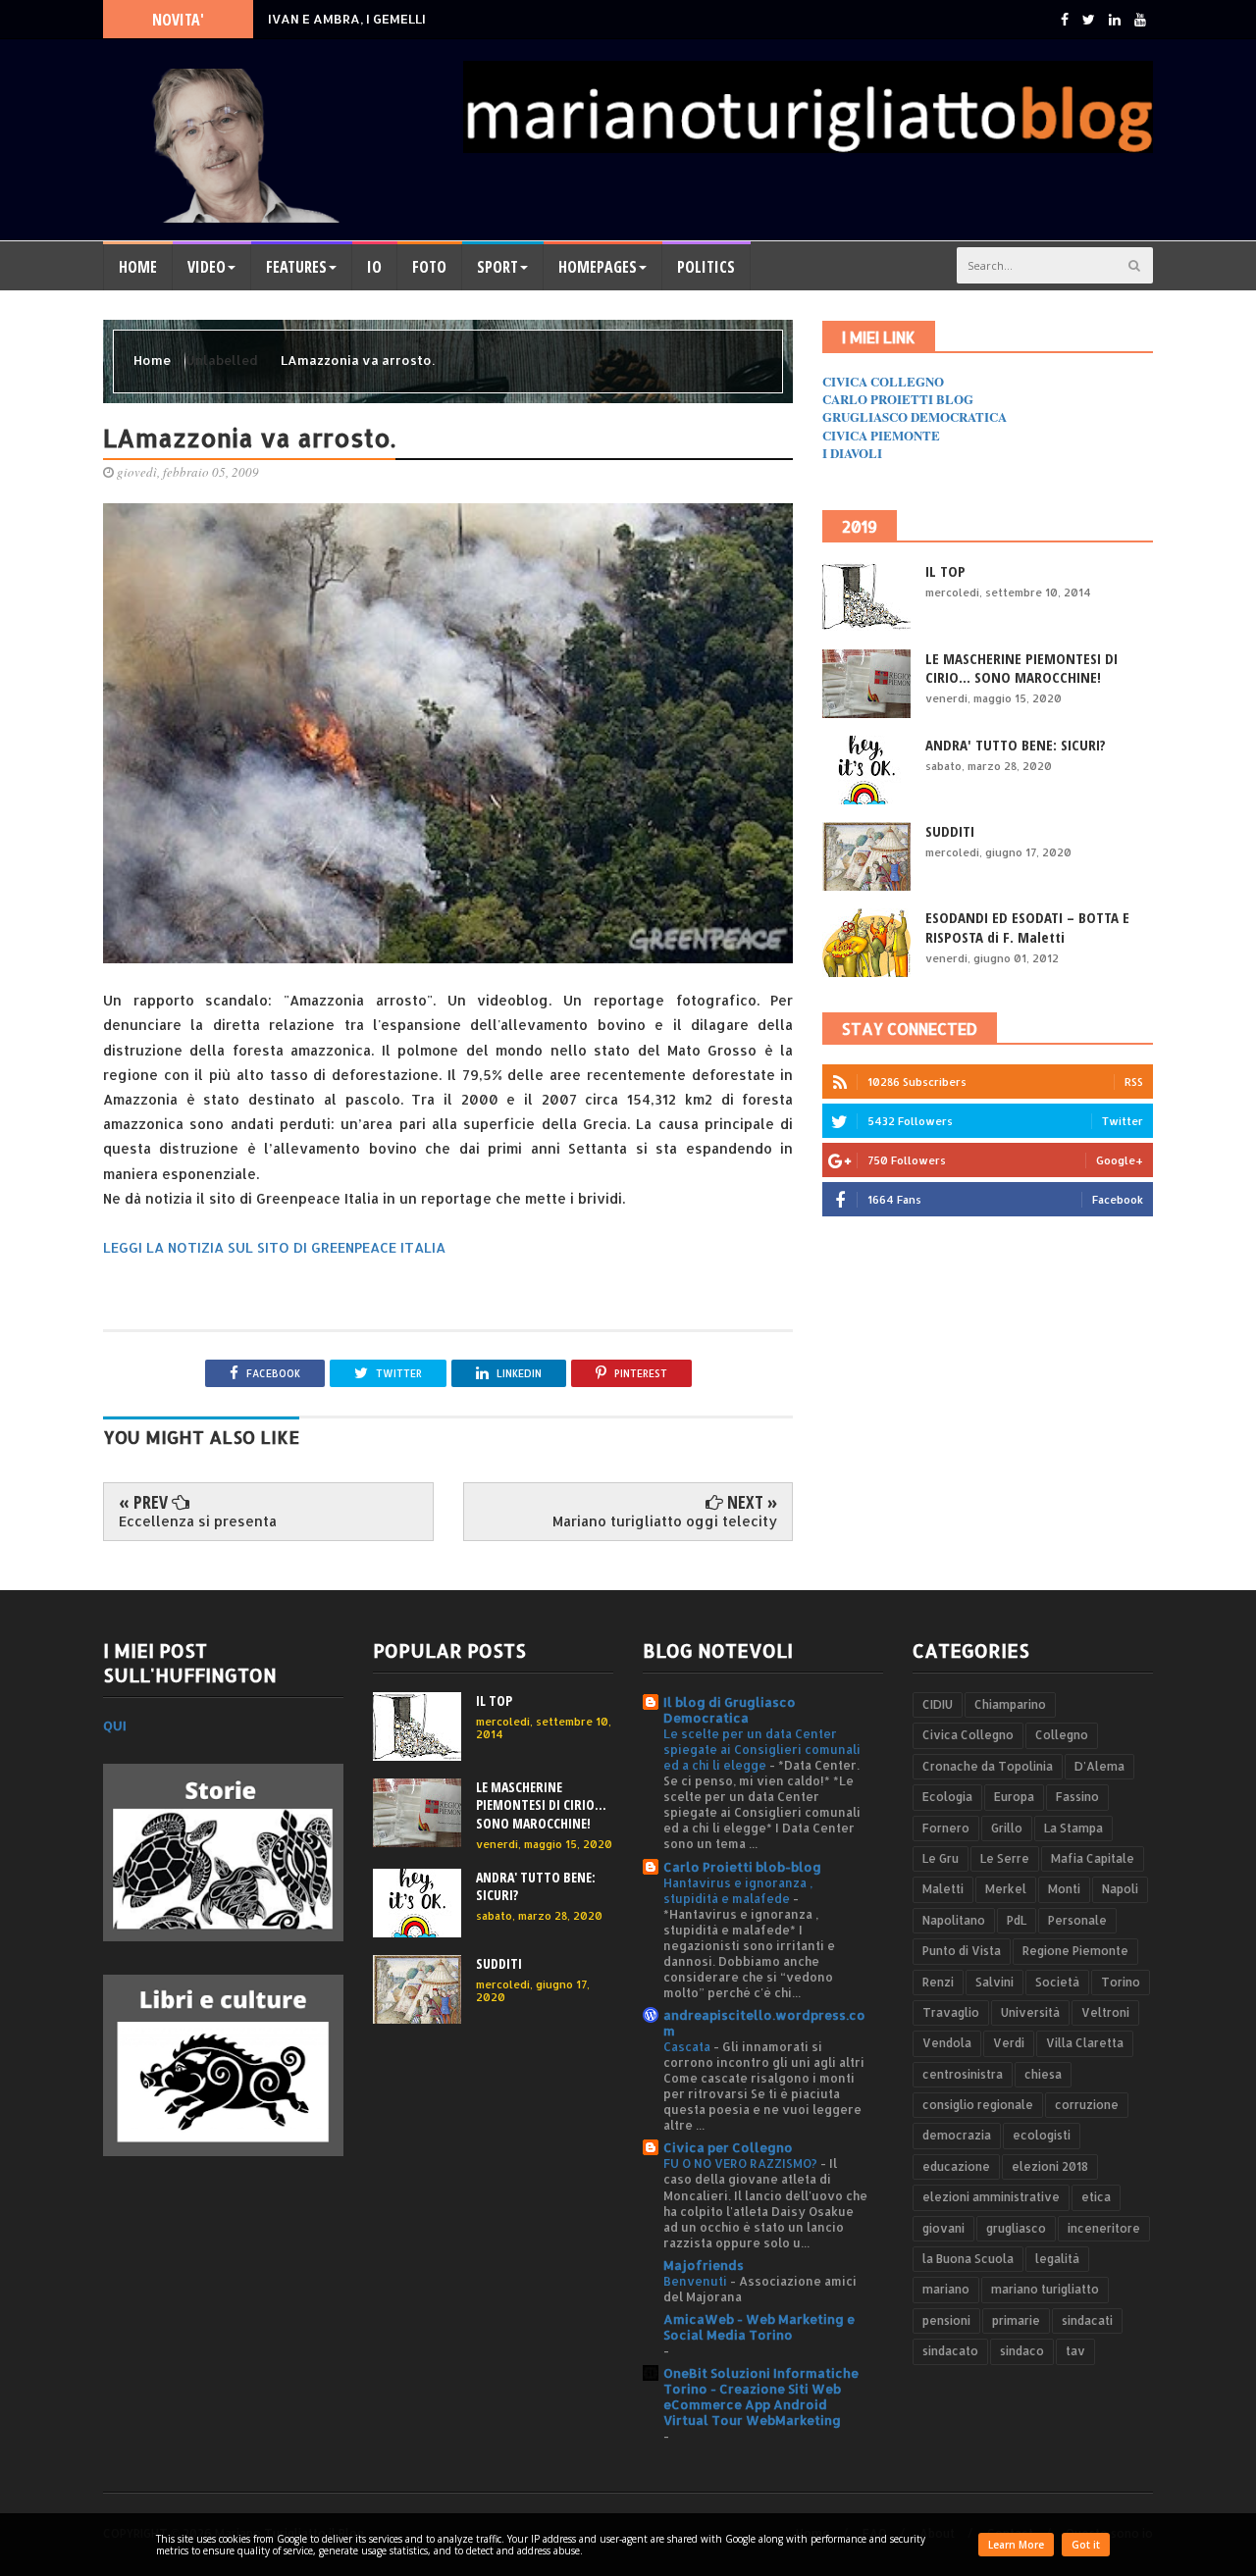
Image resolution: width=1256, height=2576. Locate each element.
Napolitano (954, 1920)
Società (1057, 1982)
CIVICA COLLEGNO (883, 381)
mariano (946, 2289)
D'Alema (1099, 1766)
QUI (115, 1726)
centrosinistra (963, 2074)
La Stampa (1073, 1828)
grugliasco (1016, 2228)
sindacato (950, 2351)
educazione (956, 2166)
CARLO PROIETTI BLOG (898, 399)
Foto (429, 267)
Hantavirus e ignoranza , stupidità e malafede (738, 1890)
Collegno (1062, 1735)
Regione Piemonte (1075, 1951)
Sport (497, 267)
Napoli (1120, 1889)
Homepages (598, 267)
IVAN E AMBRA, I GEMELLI (347, 19)
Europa (1014, 1797)
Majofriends (704, 2265)
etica (1096, 2197)
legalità (1057, 2259)
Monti (1064, 1889)
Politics (706, 267)
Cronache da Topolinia (988, 1766)
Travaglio (951, 2012)
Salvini (994, 1982)
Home (138, 267)
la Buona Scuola (968, 2259)
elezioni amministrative (991, 2197)
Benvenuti (697, 2281)
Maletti (943, 1889)
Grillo (1007, 1828)
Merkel (1006, 1889)
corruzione (1087, 2105)
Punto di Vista (962, 1951)
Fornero (946, 1828)
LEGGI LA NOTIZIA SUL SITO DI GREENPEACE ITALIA (274, 1247)
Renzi (938, 1982)
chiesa (1043, 2074)
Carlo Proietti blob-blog (742, 1867)
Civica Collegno (968, 1735)
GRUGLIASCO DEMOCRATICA (915, 416)
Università (1030, 2012)
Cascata (688, 2046)
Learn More (1016, 2545)
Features (296, 267)
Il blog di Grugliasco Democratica (730, 1710)
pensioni (946, 2320)
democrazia (957, 2135)
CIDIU (938, 1704)
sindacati (1087, 2320)
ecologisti (1042, 2135)
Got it (1086, 2545)
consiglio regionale (978, 2105)
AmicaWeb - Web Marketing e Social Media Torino (759, 2327)
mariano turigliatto (1045, 2289)
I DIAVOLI (852, 453)
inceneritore (1104, 2228)
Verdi (1009, 2043)
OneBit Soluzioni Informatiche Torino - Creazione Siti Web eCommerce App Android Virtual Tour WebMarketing (761, 2396)
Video (207, 267)
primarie (1016, 2320)
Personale (1077, 1920)
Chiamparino (1010, 1704)
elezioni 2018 (1050, 2166)
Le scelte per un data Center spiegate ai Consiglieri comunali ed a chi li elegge (762, 1749)
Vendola (947, 2043)
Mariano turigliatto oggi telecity (665, 1521)
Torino (1121, 1982)
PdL (1017, 1920)
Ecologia (947, 1797)
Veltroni (1105, 2012)
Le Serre (1005, 1858)
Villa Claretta (1085, 2043)
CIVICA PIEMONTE (881, 435)
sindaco (1022, 2351)
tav (1075, 2351)
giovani (943, 2228)
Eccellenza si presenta (198, 1521)
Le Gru (941, 1858)
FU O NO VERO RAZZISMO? (742, 2163)
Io (374, 267)
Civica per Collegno (728, 2147)
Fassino (1077, 1797)
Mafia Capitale (1093, 1858)
